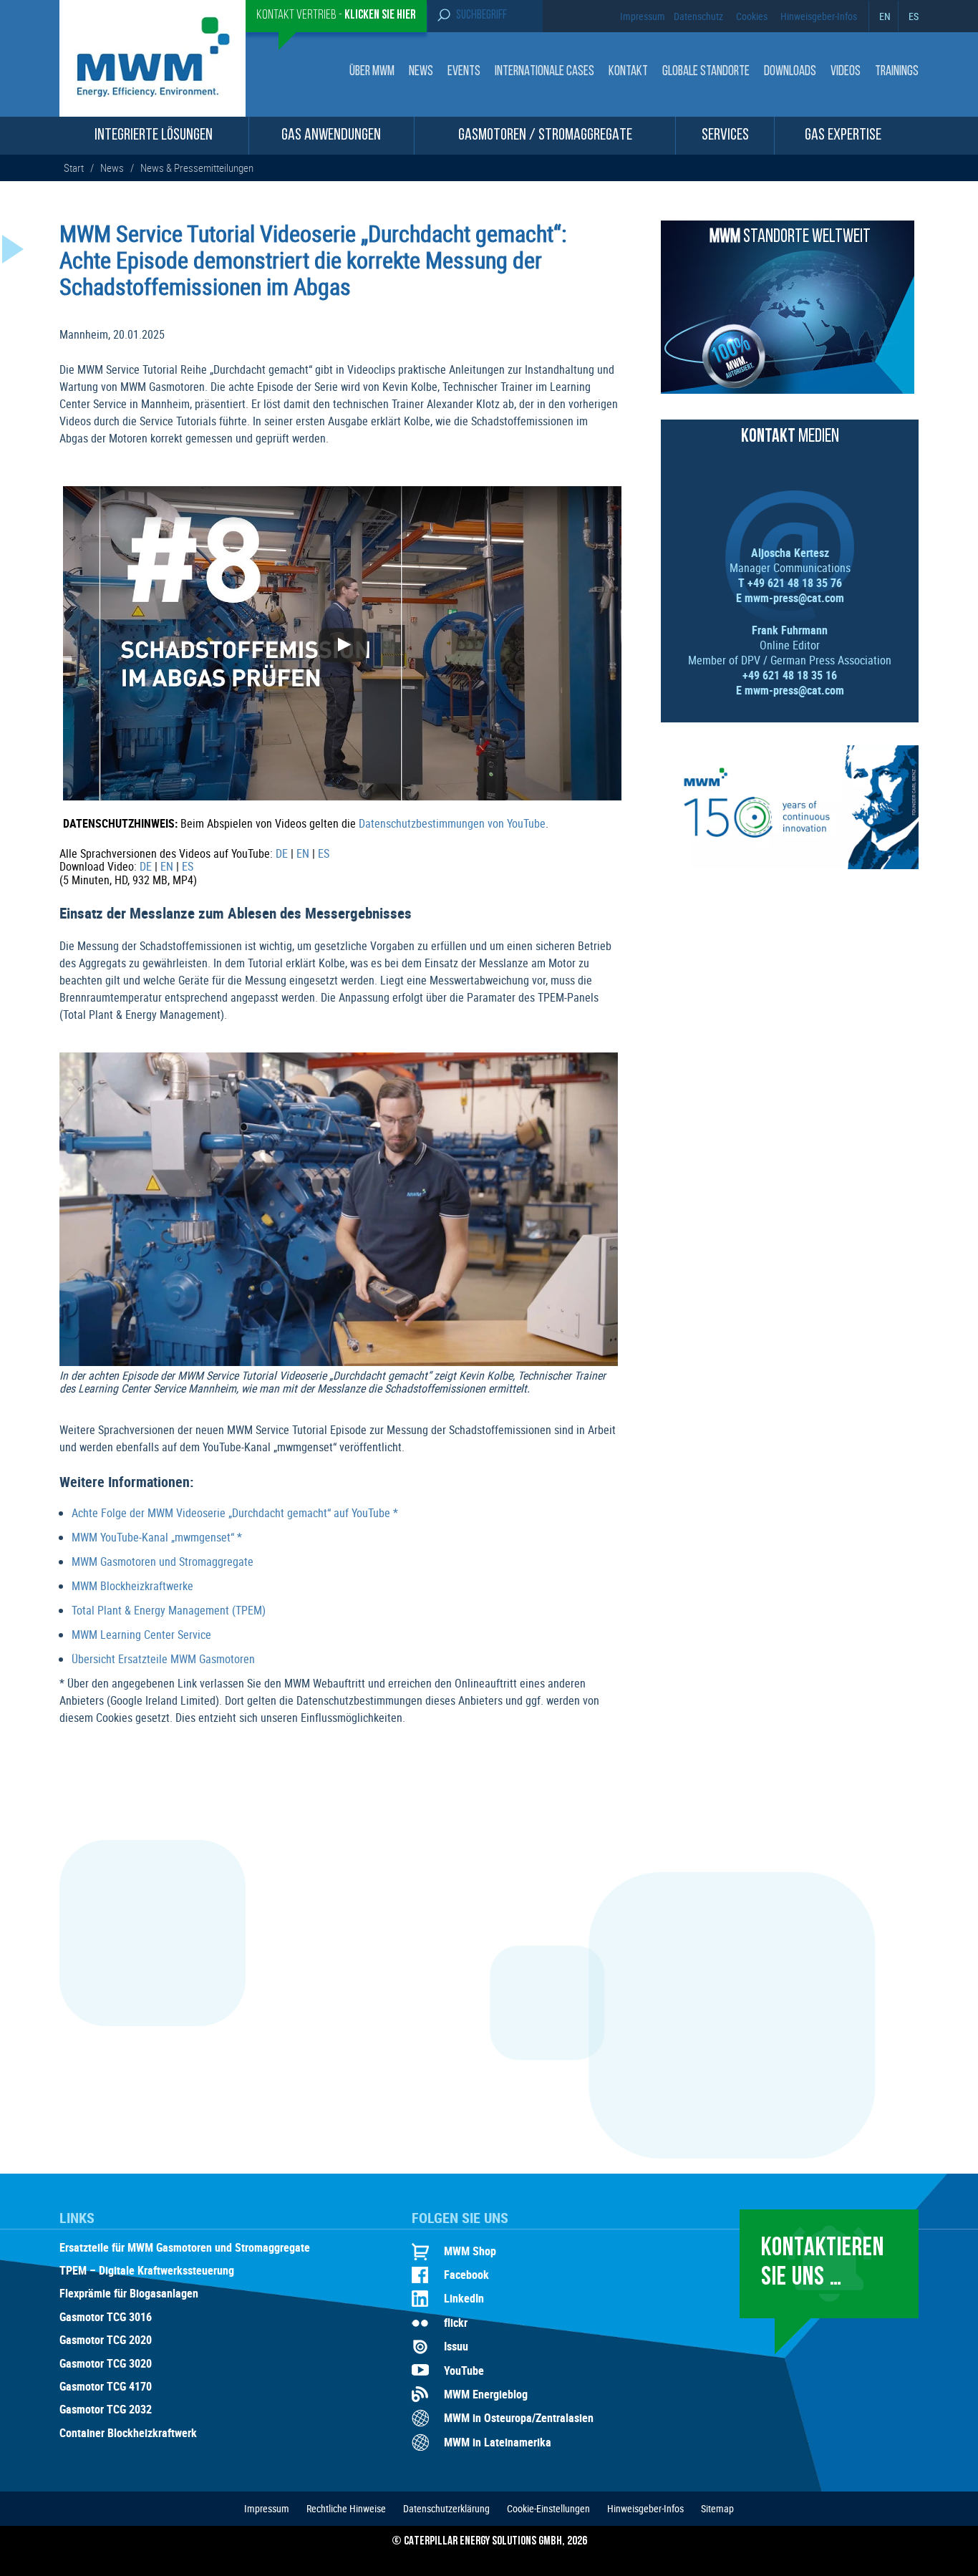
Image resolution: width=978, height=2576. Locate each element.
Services (725, 136)
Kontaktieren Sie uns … (823, 2263)
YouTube (464, 2371)
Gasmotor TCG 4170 (106, 2387)
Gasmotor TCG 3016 (106, 2318)
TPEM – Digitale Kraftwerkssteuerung (147, 2271)
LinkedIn (464, 2298)
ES (914, 16)
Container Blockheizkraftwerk (128, 2434)
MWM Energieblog (486, 2394)
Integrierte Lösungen (154, 136)
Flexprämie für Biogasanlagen (129, 2294)
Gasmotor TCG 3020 (106, 2364)
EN (885, 16)
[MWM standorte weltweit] (788, 389)
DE (282, 853)
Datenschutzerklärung (446, 2508)
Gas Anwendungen (331, 136)
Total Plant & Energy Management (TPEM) (169, 1610)
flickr (456, 2323)
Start (75, 168)
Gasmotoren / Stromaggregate (545, 136)
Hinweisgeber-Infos (819, 16)
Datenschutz (698, 16)
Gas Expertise (843, 136)
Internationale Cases (544, 72)
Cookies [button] (752, 16)
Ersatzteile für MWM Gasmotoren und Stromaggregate (185, 2248)
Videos (846, 72)
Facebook (466, 2275)
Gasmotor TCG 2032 (106, 2410)
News (421, 72)
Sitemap (717, 2508)
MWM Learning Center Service (141, 1635)
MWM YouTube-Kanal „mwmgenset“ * (157, 1537)
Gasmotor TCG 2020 (106, 2340)
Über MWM (372, 72)
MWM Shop (470, 2251)
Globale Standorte (706, 72)
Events (464, 72)
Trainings (897, 72)
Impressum (643, 16)
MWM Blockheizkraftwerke (132, 1586)
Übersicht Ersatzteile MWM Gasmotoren (163, 1659)
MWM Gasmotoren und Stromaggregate (163, 1561)
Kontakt (628, 72)
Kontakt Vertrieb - (336, 16)
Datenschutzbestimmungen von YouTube (452, 823)
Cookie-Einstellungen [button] (548, 2508)
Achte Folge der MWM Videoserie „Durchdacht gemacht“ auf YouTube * (235, 1513)
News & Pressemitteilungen (197, 168)
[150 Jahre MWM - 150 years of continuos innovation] (790, 865)
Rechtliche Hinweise (346, 2508)
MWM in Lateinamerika (498, 2442)
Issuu (456, 2346)
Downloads (790, 72)
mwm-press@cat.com (794, 598)
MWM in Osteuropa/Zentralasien (519, 2418)
